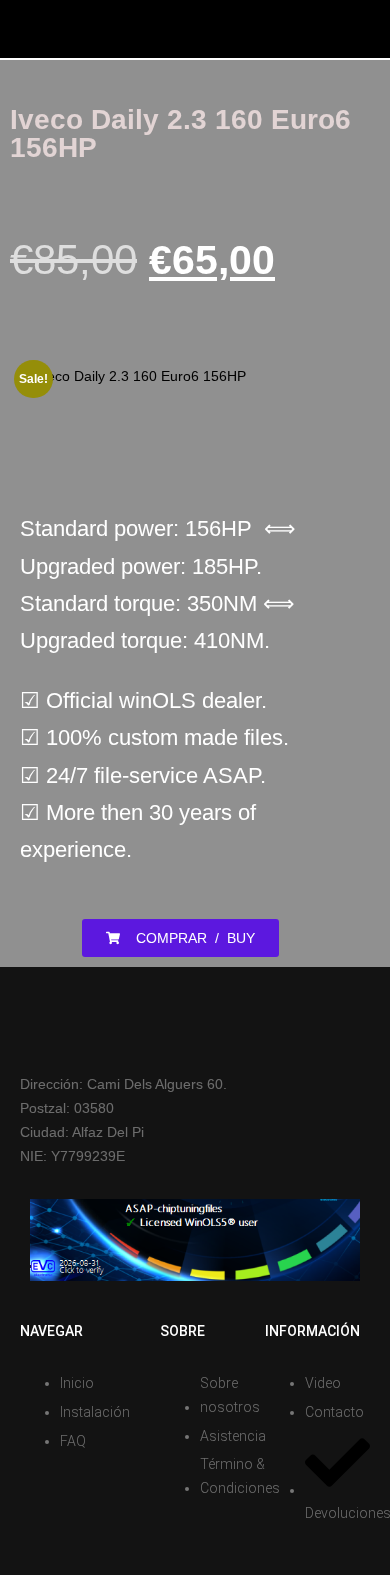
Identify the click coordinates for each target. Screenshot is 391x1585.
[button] (180, 938)
